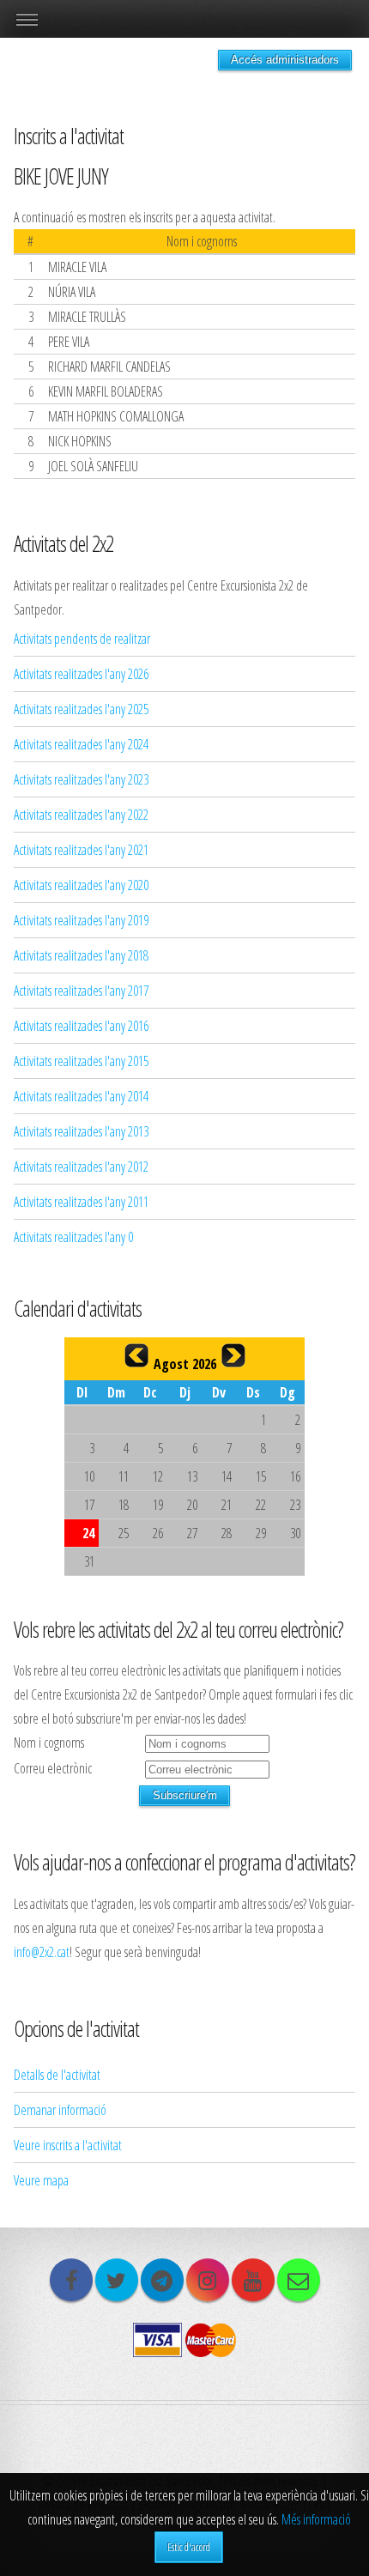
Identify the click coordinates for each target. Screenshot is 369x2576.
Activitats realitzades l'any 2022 (81, 815)
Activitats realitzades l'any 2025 (81, 709)
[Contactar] (299, 2280)
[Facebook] (71, 2280)
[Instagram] (208, 2280)
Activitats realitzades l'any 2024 (81, 744)
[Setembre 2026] (233, 1355)
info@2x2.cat (42, 1952)
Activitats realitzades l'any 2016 (81, 1026)
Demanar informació (60, 2110)
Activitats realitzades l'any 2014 (81, 1096)
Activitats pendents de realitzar (82, 639)
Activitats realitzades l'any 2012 (81, 1167)
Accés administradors (285, 60)
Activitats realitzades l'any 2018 (81, 955)
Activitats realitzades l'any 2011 (81, 1202)
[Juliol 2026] (136, 1355)
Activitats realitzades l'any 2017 (81, 991)
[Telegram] (162, 2280)
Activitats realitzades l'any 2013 (81, 1131)
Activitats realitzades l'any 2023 (81, 779)
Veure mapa (41, 2180)
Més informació (316, 2519)
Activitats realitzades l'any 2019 (81, 920)
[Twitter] (117, 2280)
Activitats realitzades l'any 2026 (81, 674)
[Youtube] (253, 2280)
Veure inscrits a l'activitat (68, 2145)
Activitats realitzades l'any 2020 (81, 885)
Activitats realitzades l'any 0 (73, 1237)
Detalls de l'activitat (57, 2075)
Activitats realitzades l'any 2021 (81, 850)
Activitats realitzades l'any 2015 (81, 1061)
